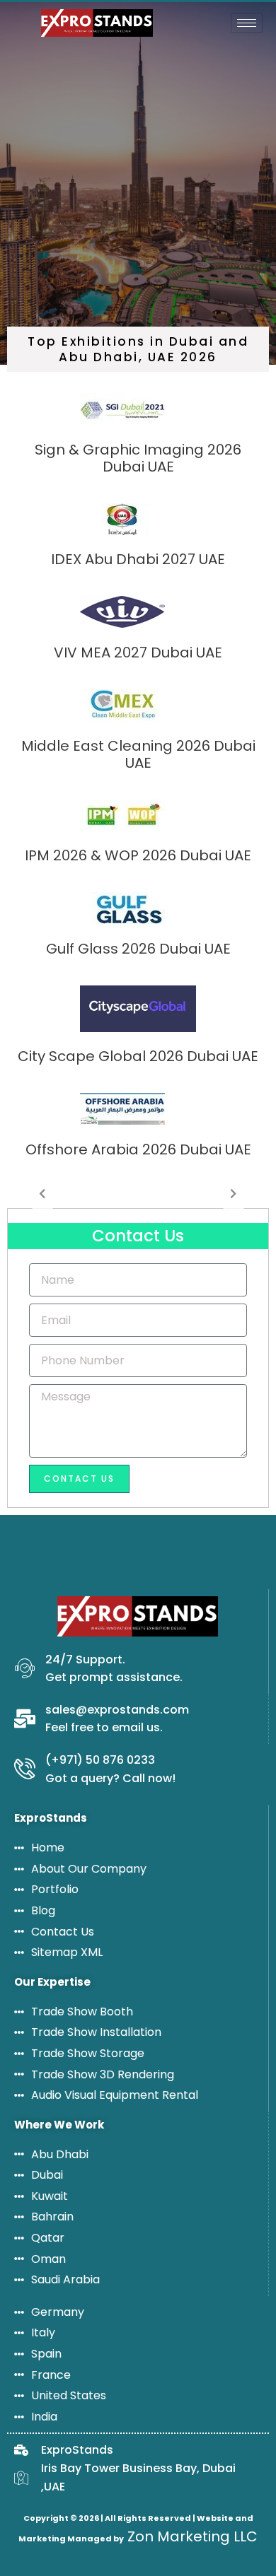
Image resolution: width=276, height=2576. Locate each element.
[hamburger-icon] (247, 23)
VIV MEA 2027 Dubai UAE (138, 652)
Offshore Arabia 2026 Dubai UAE (138, 1149)
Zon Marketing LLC (191, 2536)
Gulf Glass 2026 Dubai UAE (138, 949)
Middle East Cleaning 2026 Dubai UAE (138, 754)
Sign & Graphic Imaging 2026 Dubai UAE (138, 458)
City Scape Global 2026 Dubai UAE (138, 1056)
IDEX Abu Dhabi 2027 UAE (138, 559)
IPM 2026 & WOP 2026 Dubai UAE (138, 855)
